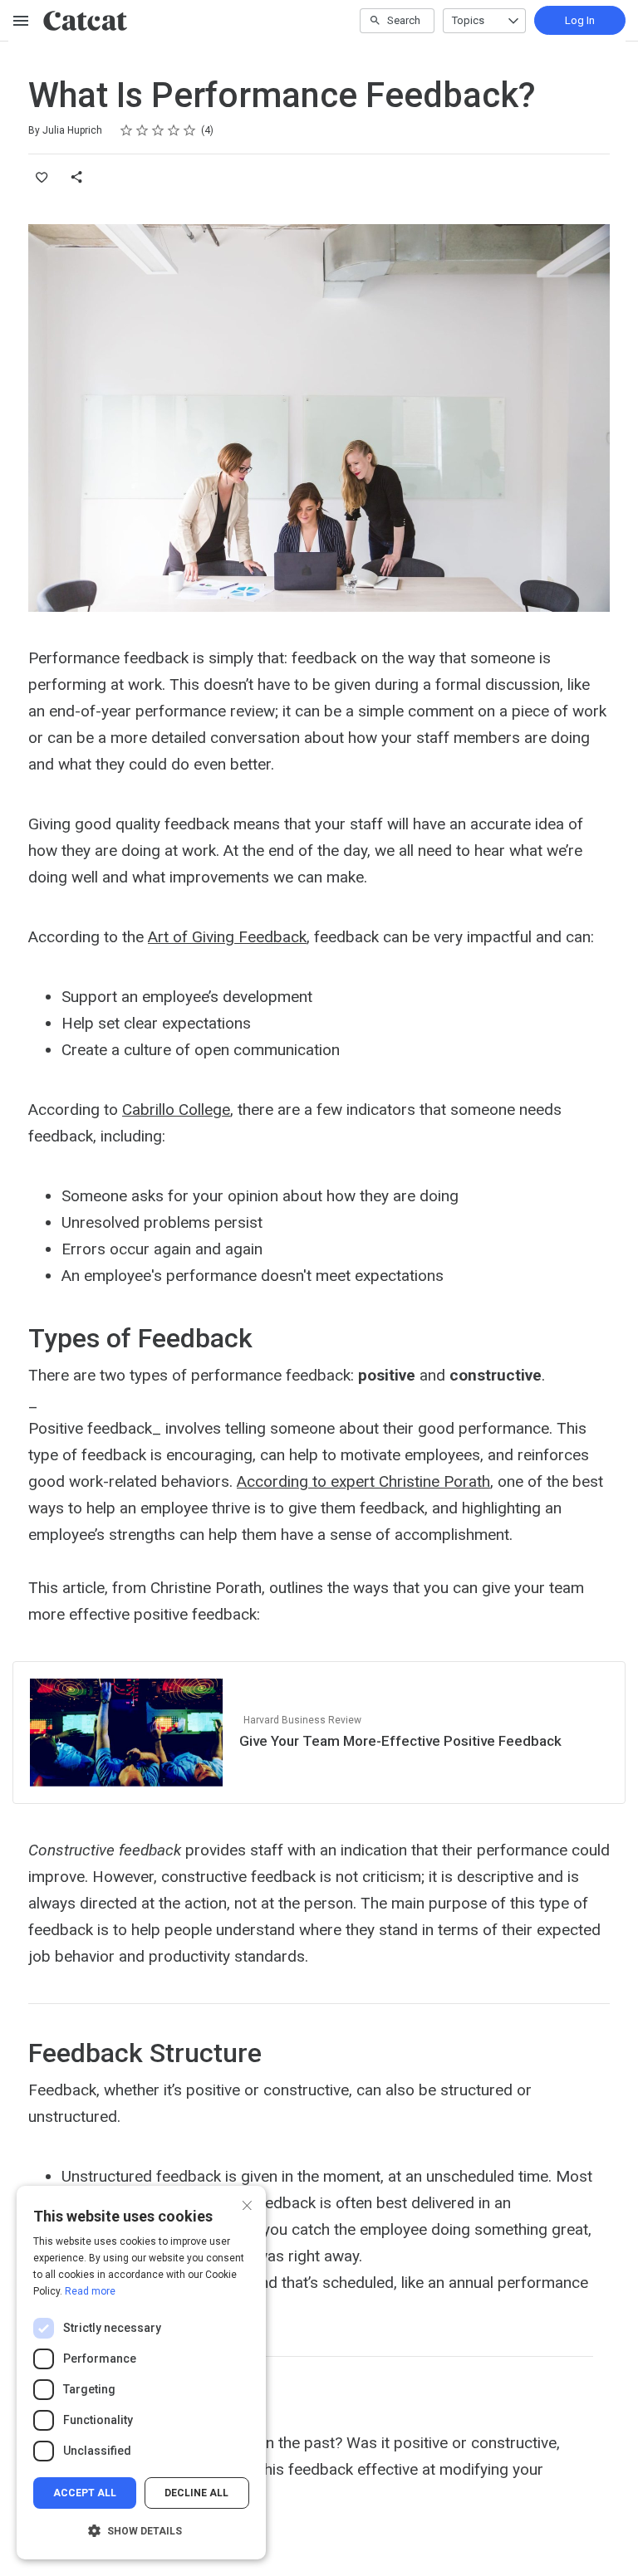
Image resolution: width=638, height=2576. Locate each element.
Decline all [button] (196, 2493)
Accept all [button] (85, 2493)
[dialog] (141, 2373)
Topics (468, 20)
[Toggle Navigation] (22, 21)
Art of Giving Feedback (227, 937)
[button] (141, 2531)
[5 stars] (190, 130)
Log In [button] (580, 20)
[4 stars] (174, 130)
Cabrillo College (176, 1110)
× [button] (247, 2204)
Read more (90, 2291)
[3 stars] (158, 130)
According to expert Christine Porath (363, 1481)
